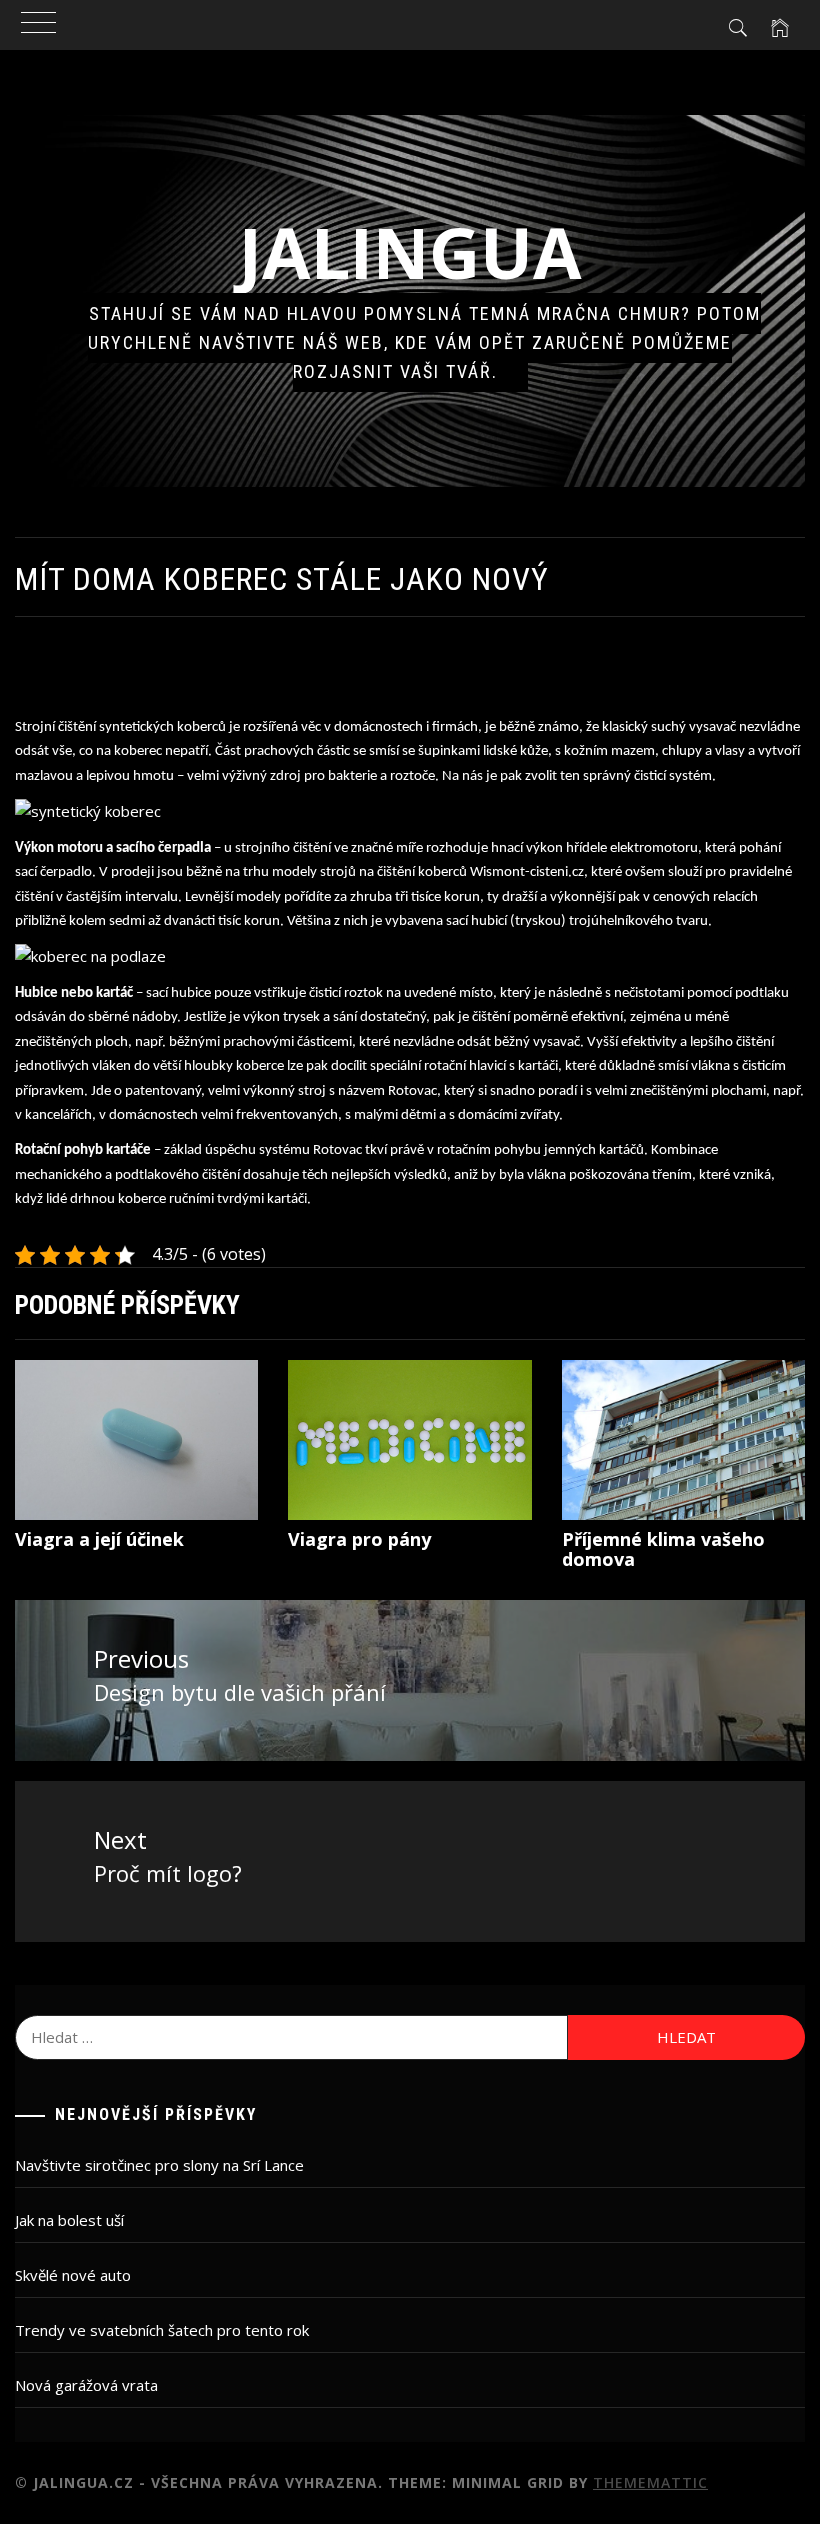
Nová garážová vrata (86, 2385)
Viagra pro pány (359, 1539)
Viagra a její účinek (99, 1539)
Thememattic (650, 2482)
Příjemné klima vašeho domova (663, 1549)
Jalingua (410, 252)
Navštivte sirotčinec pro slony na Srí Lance (159, 2165)
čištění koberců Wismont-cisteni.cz (480, 872)
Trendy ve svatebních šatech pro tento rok (162, 2330)
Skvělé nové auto (73, 2275)
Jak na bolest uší (69, 2220)
